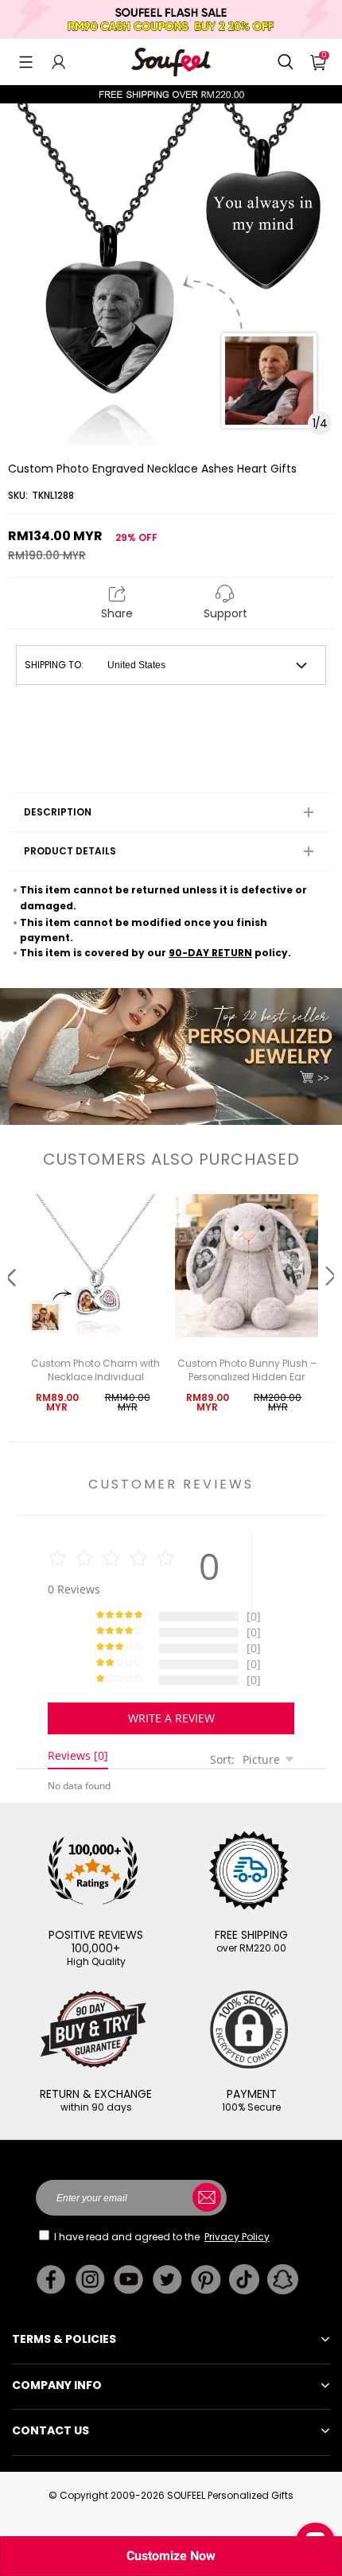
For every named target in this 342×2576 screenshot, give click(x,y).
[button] (26, 62)
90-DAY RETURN (210, 953)
